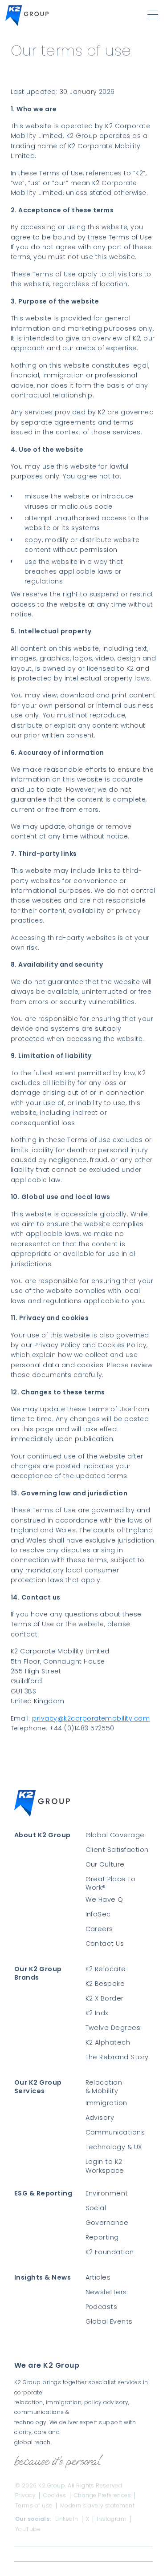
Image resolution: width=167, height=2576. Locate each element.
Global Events (109, 2322)
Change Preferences (103, 2495)
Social (96, 2208)
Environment (107, 2193)
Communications (115, 2132)
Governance (107, 2223)
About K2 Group (43, 1835)
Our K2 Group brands (38, 1973)
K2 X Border (105, 1999)
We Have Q (104, 1900)
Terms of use (34, 2506)
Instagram (112, 2519)
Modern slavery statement (98, 2506)
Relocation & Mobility (104, 2087)
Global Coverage (115, 1835)
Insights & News (43, 2278)
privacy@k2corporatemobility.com (91, 1718)
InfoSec (98, 1914)
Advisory (100, 2118)
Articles (98, 2278)
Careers (99, 1929)
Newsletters (106, 2292)
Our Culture (105, 1865)
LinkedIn (67, 2519)
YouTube (28, 2529)
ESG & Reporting (43, 2193)
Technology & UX (114, 2147)
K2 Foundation (110, 2252)
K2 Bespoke (105, 1984)
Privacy (25, 2495)
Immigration (106, 2103)
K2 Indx (97, 2013)
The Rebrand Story (117, 2057)
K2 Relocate (106, 1969)
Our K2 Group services (38, 2087)
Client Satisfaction (117, 1850)
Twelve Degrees (113, 2028)
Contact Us (105, 1944)
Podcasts (102, 2307)
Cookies (55, 2495)
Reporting (102, 2238)
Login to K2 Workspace (105, 2166)
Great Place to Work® (111, 1883)
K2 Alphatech (108, 2043)
